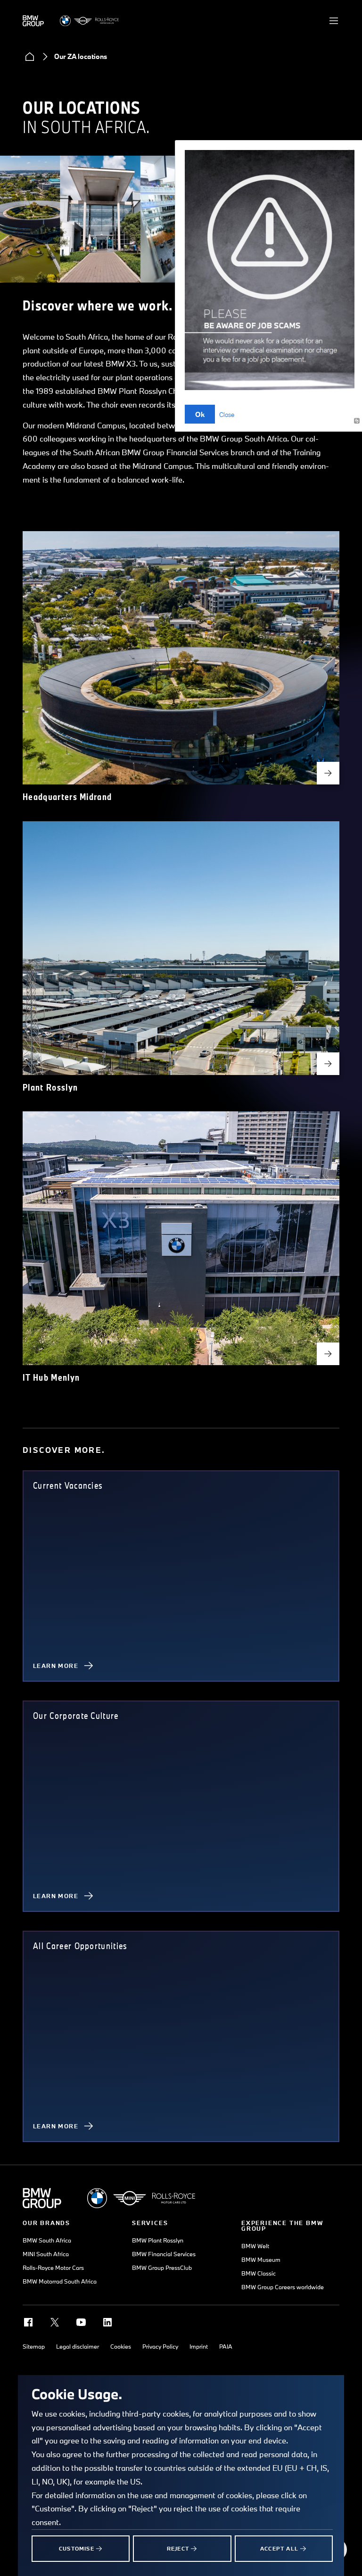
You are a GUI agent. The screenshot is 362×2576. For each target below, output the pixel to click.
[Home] (30, 57)
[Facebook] (28, 2322)
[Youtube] (81, 2322)
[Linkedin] (107, 2322)
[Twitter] (55, 2322)
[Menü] (334, 21)
